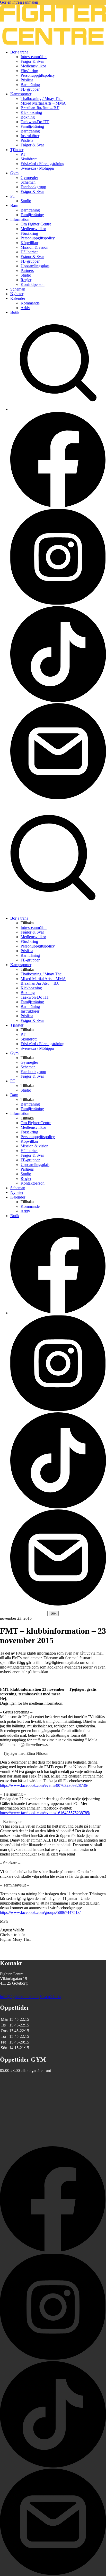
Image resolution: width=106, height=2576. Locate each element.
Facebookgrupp (33, 187)
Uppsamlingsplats (35, 266)
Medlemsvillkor (33, 66)
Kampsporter (21, 94)
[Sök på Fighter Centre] (53, 909)
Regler (26, 280)
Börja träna (19, 52)
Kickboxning (31, 112)
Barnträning (30, 85)
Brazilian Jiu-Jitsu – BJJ (40, 108)
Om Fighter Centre (36, 224)
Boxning (28, 117)
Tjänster (17, 150)
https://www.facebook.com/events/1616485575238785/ (45, 1813)
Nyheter (17, 294)
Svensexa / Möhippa (37, 168)
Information (20, 219)
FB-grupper (30, 89)
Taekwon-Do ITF (35, 122)
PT (23, 154)
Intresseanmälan (34, 57)
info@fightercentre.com (19, 1997)
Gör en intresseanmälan (19, 2)
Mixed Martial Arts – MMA (43, 103)
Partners (27, 271)
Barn (14, 205)
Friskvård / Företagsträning (42, 164)
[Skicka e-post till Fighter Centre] (58, 798)
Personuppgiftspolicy (38, 75)
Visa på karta (50, 1997)
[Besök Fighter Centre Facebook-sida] (58, 507)
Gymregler (29, 178)
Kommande (30, 303)
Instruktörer (30, 136)
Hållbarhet (29, 252)
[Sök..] (58, 409)
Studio (26, 201)
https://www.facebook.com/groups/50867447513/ (40, 1912)
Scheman (28, 182)
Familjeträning (32, 126)
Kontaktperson (33, 284)
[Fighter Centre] (53, 43)
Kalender (18, 298)
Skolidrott (29, 159)
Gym (14, 173)
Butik (15, 312)
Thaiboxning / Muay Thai (42, 99)
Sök (54, 1613)
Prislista (27, 80)
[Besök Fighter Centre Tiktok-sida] (58, 701)
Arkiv (25, 308)
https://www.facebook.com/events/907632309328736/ (44, 1785)
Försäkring (29, 71)
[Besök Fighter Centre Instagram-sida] (58, 604)
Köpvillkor (29, 243)
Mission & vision (34, 247)
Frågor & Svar (32, 61)
